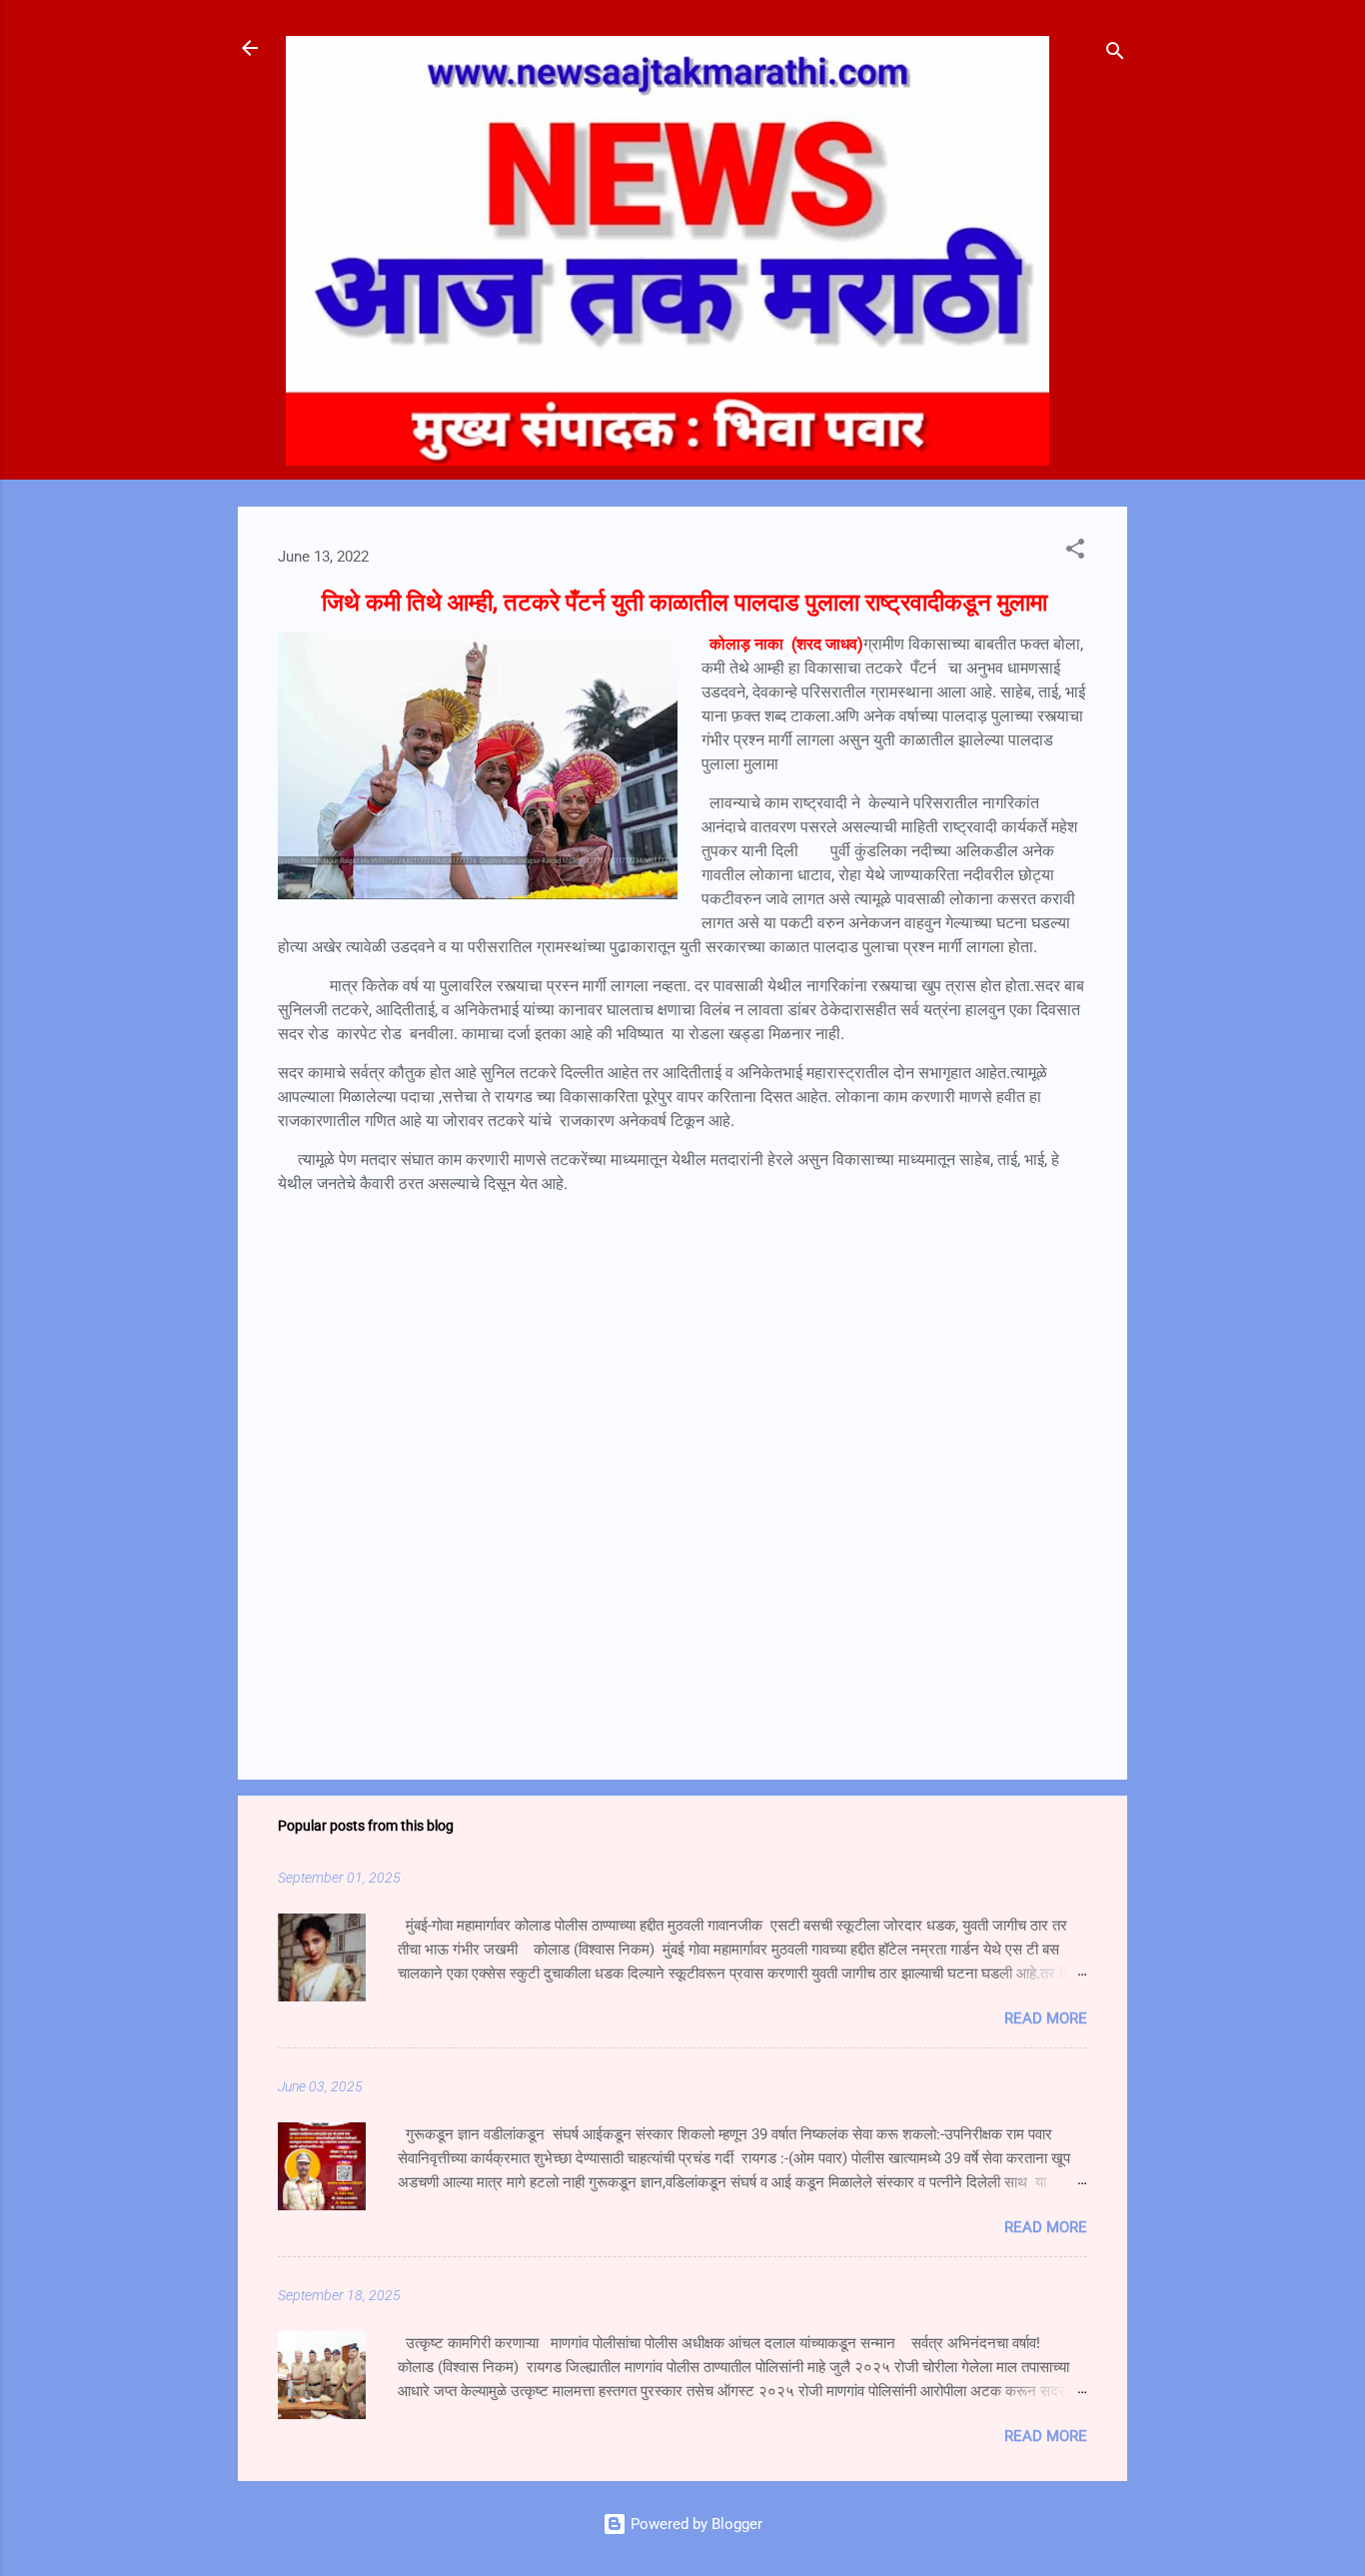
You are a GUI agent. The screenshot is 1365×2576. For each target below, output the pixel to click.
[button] (1075, 552)
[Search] (1115, 54)
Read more (1046, 2018)
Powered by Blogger (694, 2524)
